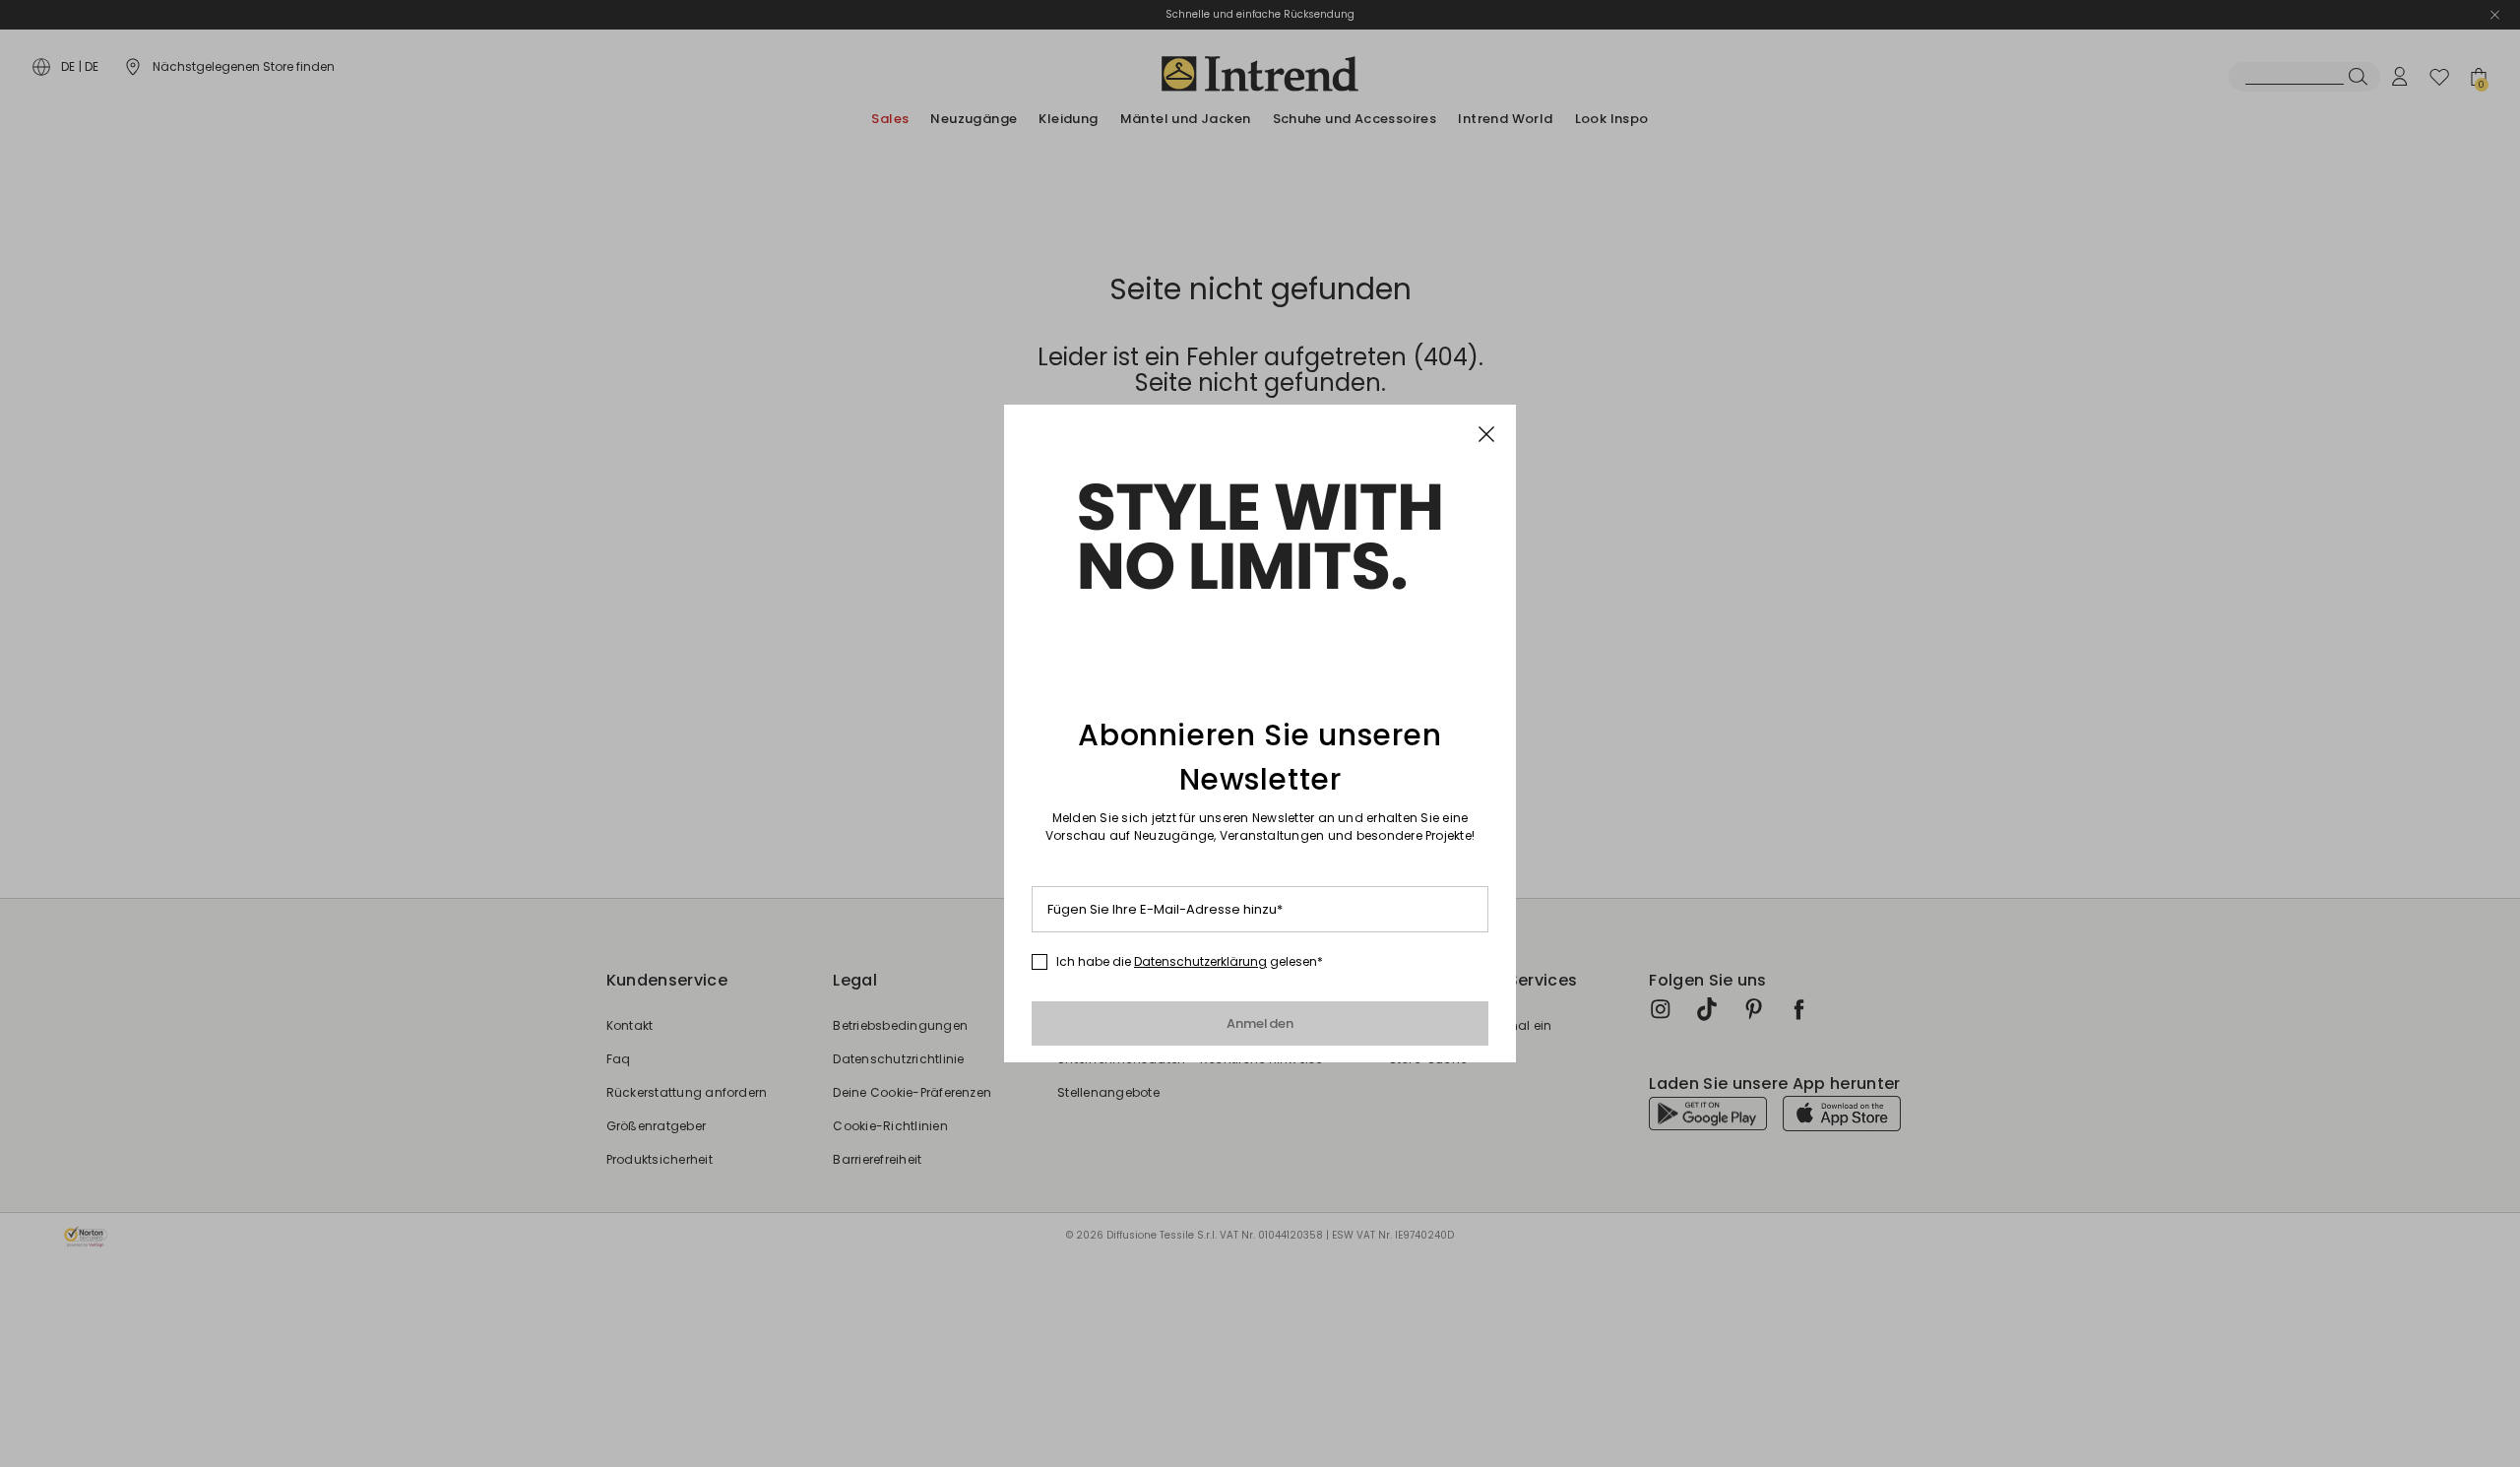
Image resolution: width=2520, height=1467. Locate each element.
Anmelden (1260, 1023)
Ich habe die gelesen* (1190, 962)
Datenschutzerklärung (1200, 961)
